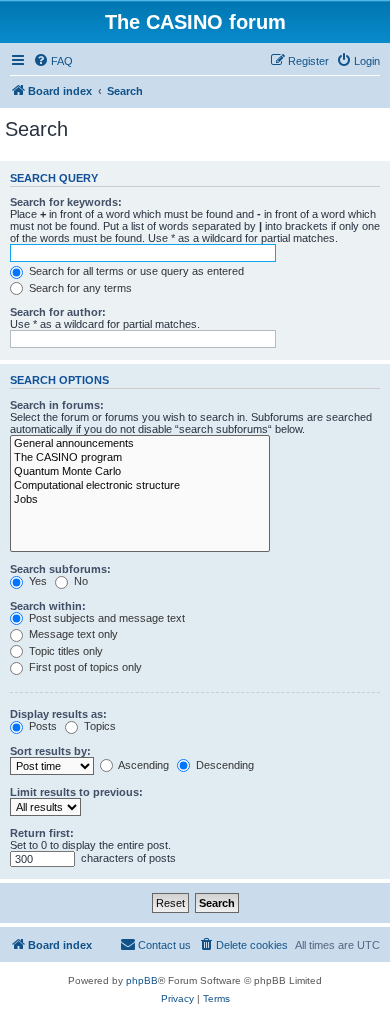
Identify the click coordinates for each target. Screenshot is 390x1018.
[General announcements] (140, 444)
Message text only (72, 634)
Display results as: (58, 714)
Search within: (48, 606)
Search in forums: (57, 405)
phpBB (142, 980)
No (79, 581)
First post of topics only (84, 667)
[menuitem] (53, 61)
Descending (223, 765)
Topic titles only (64, 651)
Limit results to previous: (76, 792)
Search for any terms (79, 288)
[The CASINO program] (140, 458)
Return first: (42, 833)
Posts (41, 726)
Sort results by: (50, 751)
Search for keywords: (66, 202)
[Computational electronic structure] (140, 486)
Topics (98, 726)
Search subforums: (60, 569)
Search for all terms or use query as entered (135, 271)
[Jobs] (140, 500)
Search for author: (58, 312)
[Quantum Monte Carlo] (140, 472)
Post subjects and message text (105, 618)
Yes (36, 581)
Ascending (142, 765)
